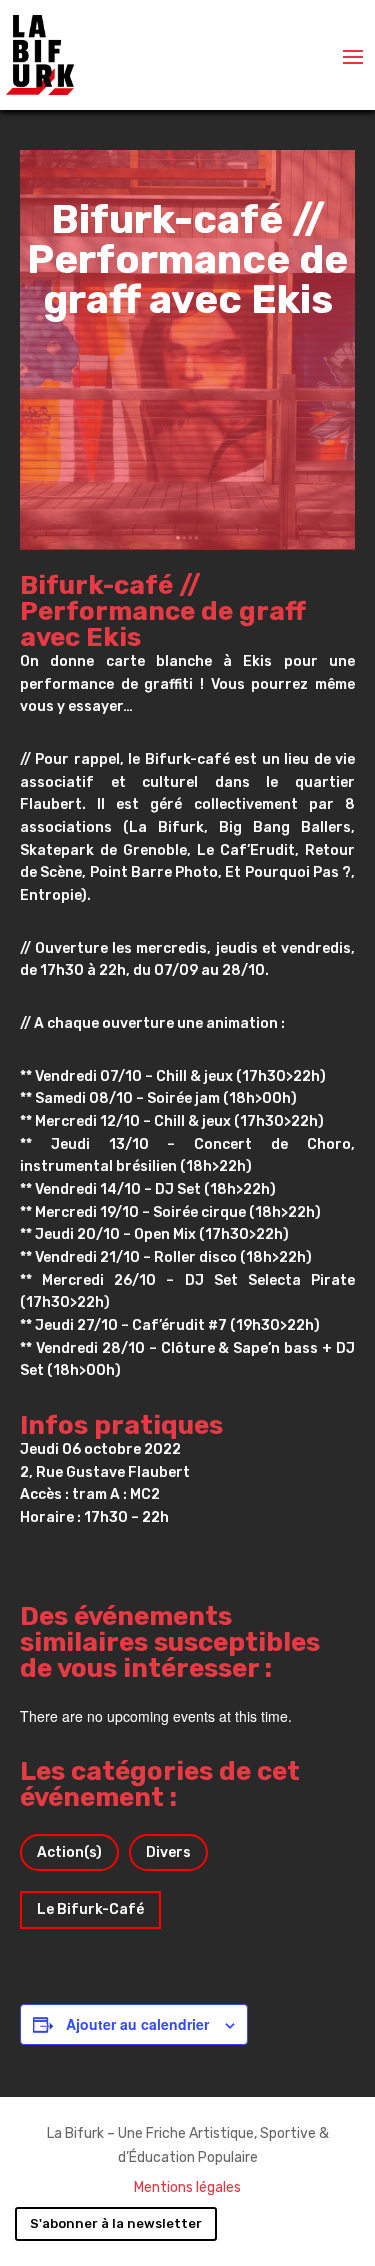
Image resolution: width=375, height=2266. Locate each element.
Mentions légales (187, 2187)
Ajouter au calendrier (137, 2024)
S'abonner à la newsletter (116, 2223)
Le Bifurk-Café (90, 1909)
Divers (168, 1852)
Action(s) (69, 1852)
